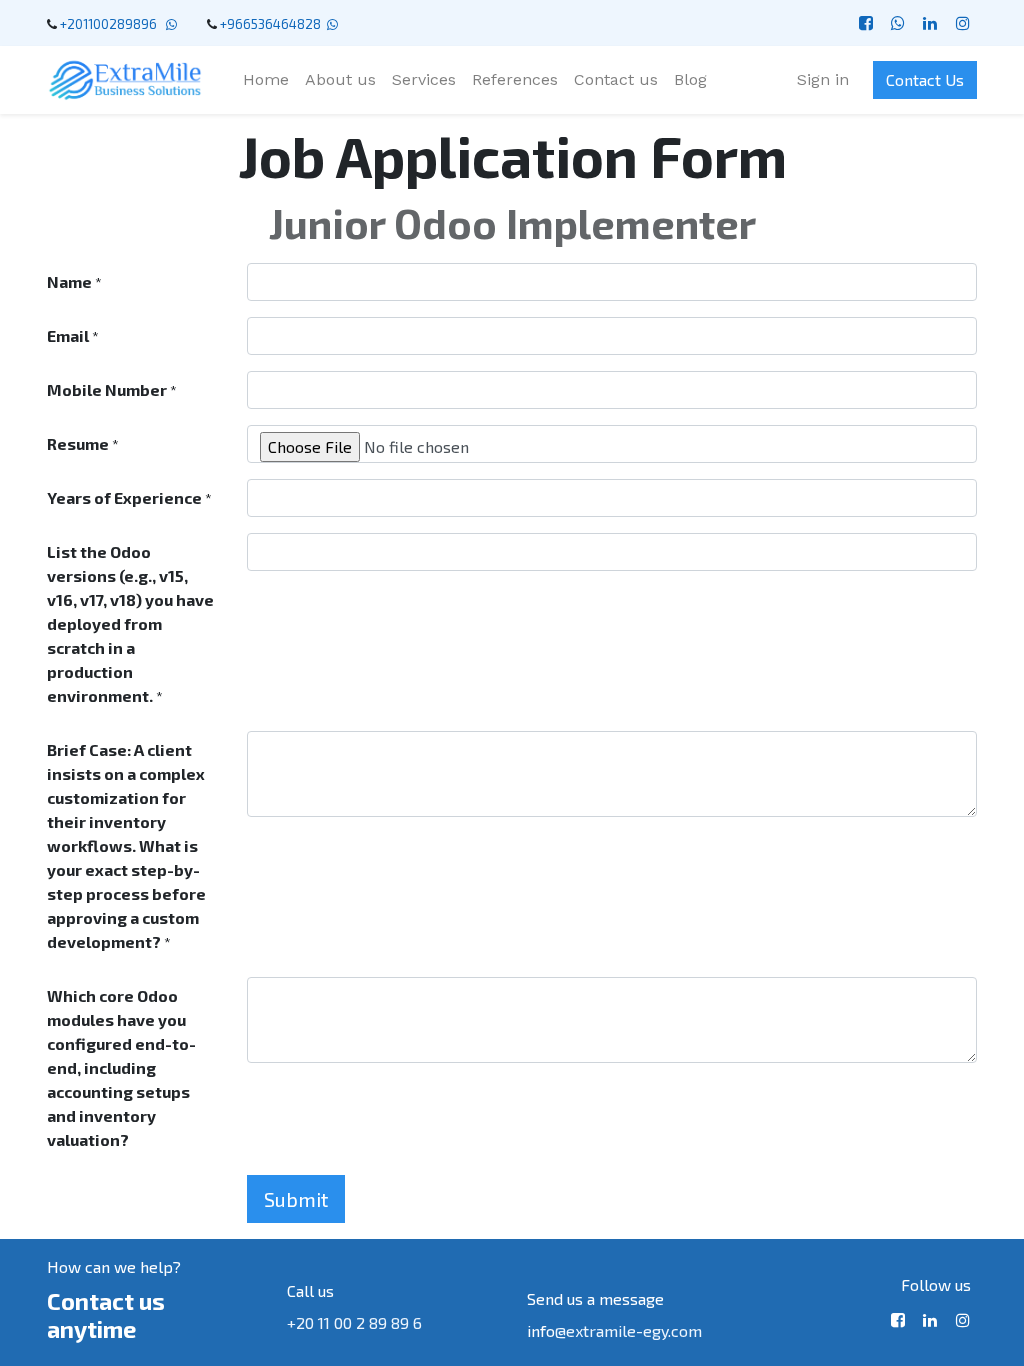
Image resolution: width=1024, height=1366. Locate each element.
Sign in (823, 79)
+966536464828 (270, 24)
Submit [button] (296, 1199)
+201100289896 (111, 24)
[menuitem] (266, 80)
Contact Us (925, 79)
